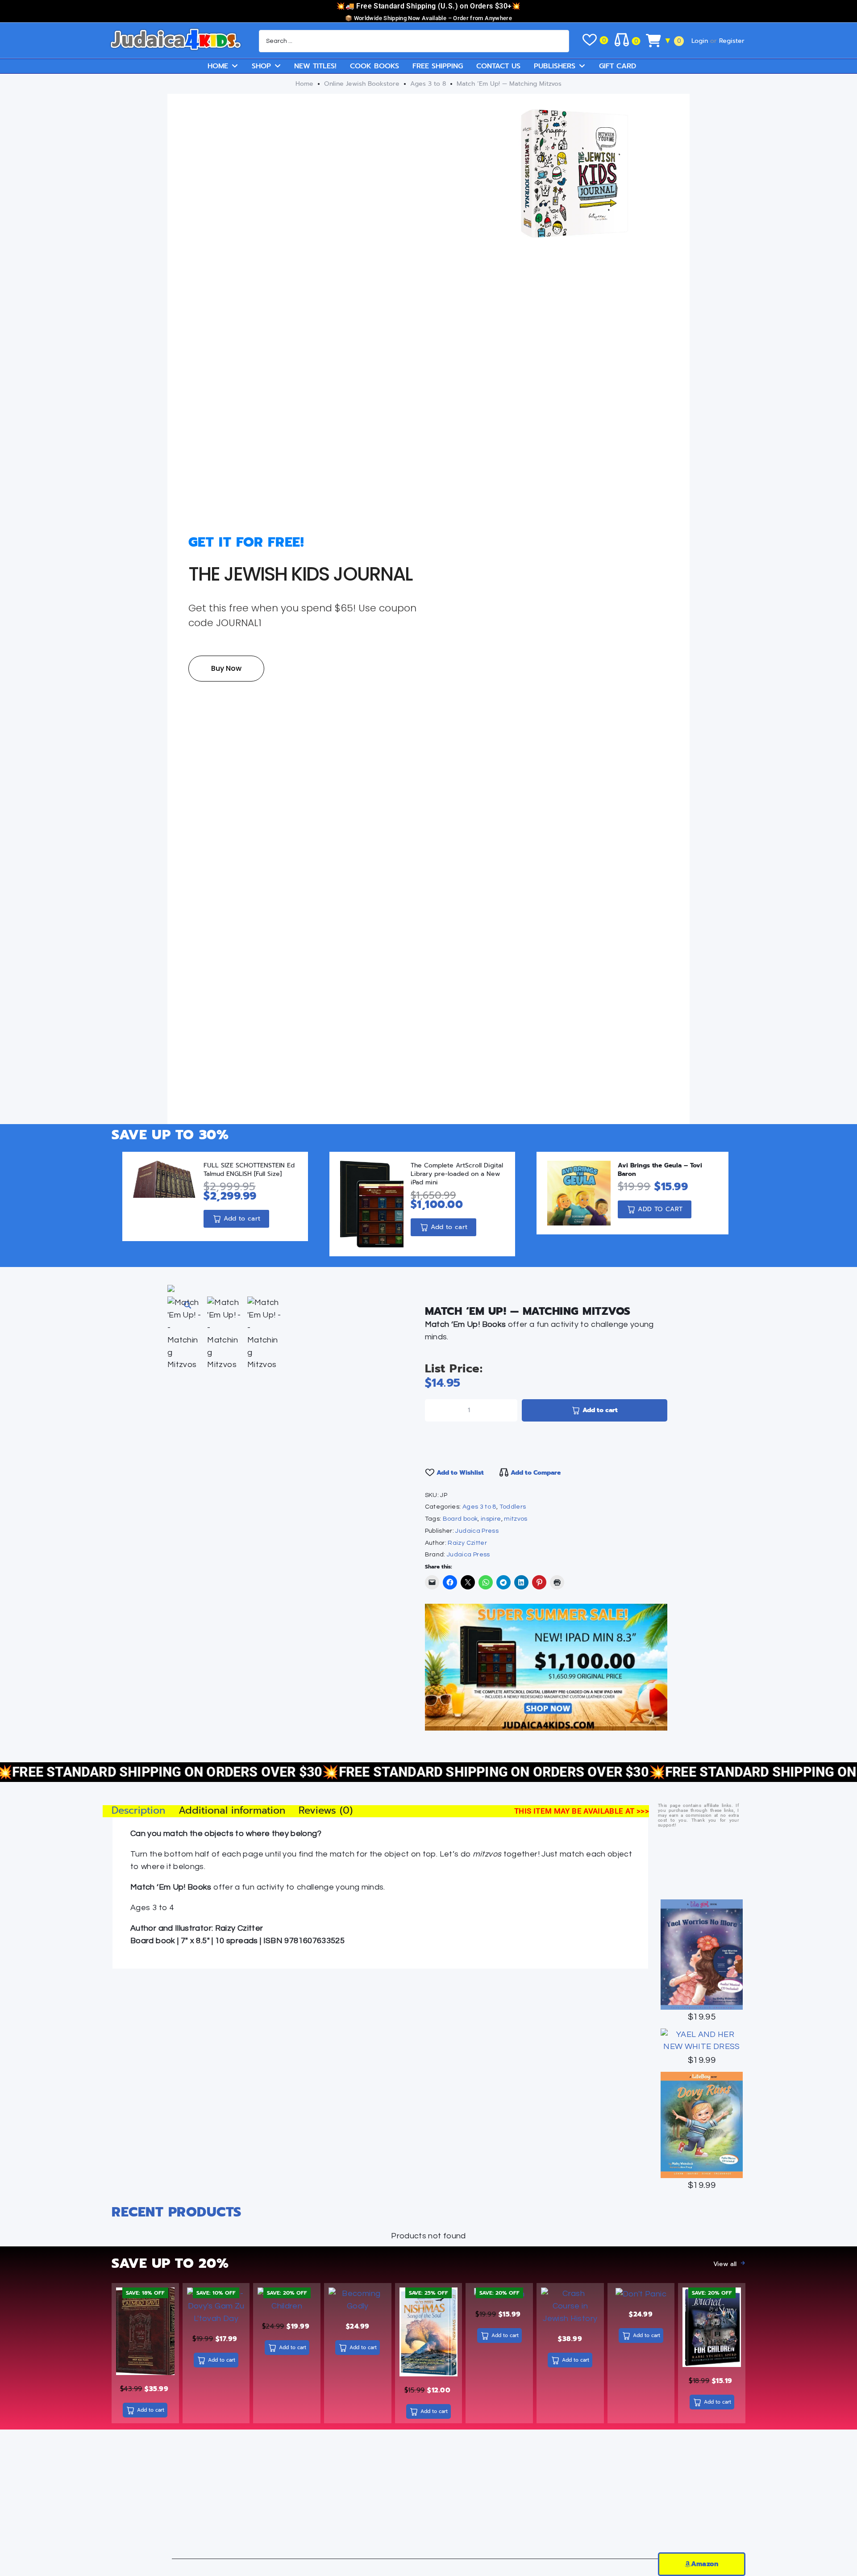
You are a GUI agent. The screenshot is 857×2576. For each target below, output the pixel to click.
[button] (187, 1305)
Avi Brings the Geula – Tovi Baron (660, 1170)
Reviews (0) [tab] (326, 1811)
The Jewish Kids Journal (300, 574)
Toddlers (513, 1507)
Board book (460, 1519)
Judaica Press (477, 1531)
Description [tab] (138, 1811)
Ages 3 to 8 (428, 84)
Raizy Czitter (467, 1543)
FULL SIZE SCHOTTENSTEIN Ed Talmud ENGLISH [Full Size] (249, 1170)
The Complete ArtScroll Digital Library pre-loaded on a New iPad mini (457, 1174)
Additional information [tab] (232, 1811)
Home (304, 84)
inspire (491, 1519)
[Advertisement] (428, 2497)
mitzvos (516, 1519)
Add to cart (600, 1410)
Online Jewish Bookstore (362, 84)
